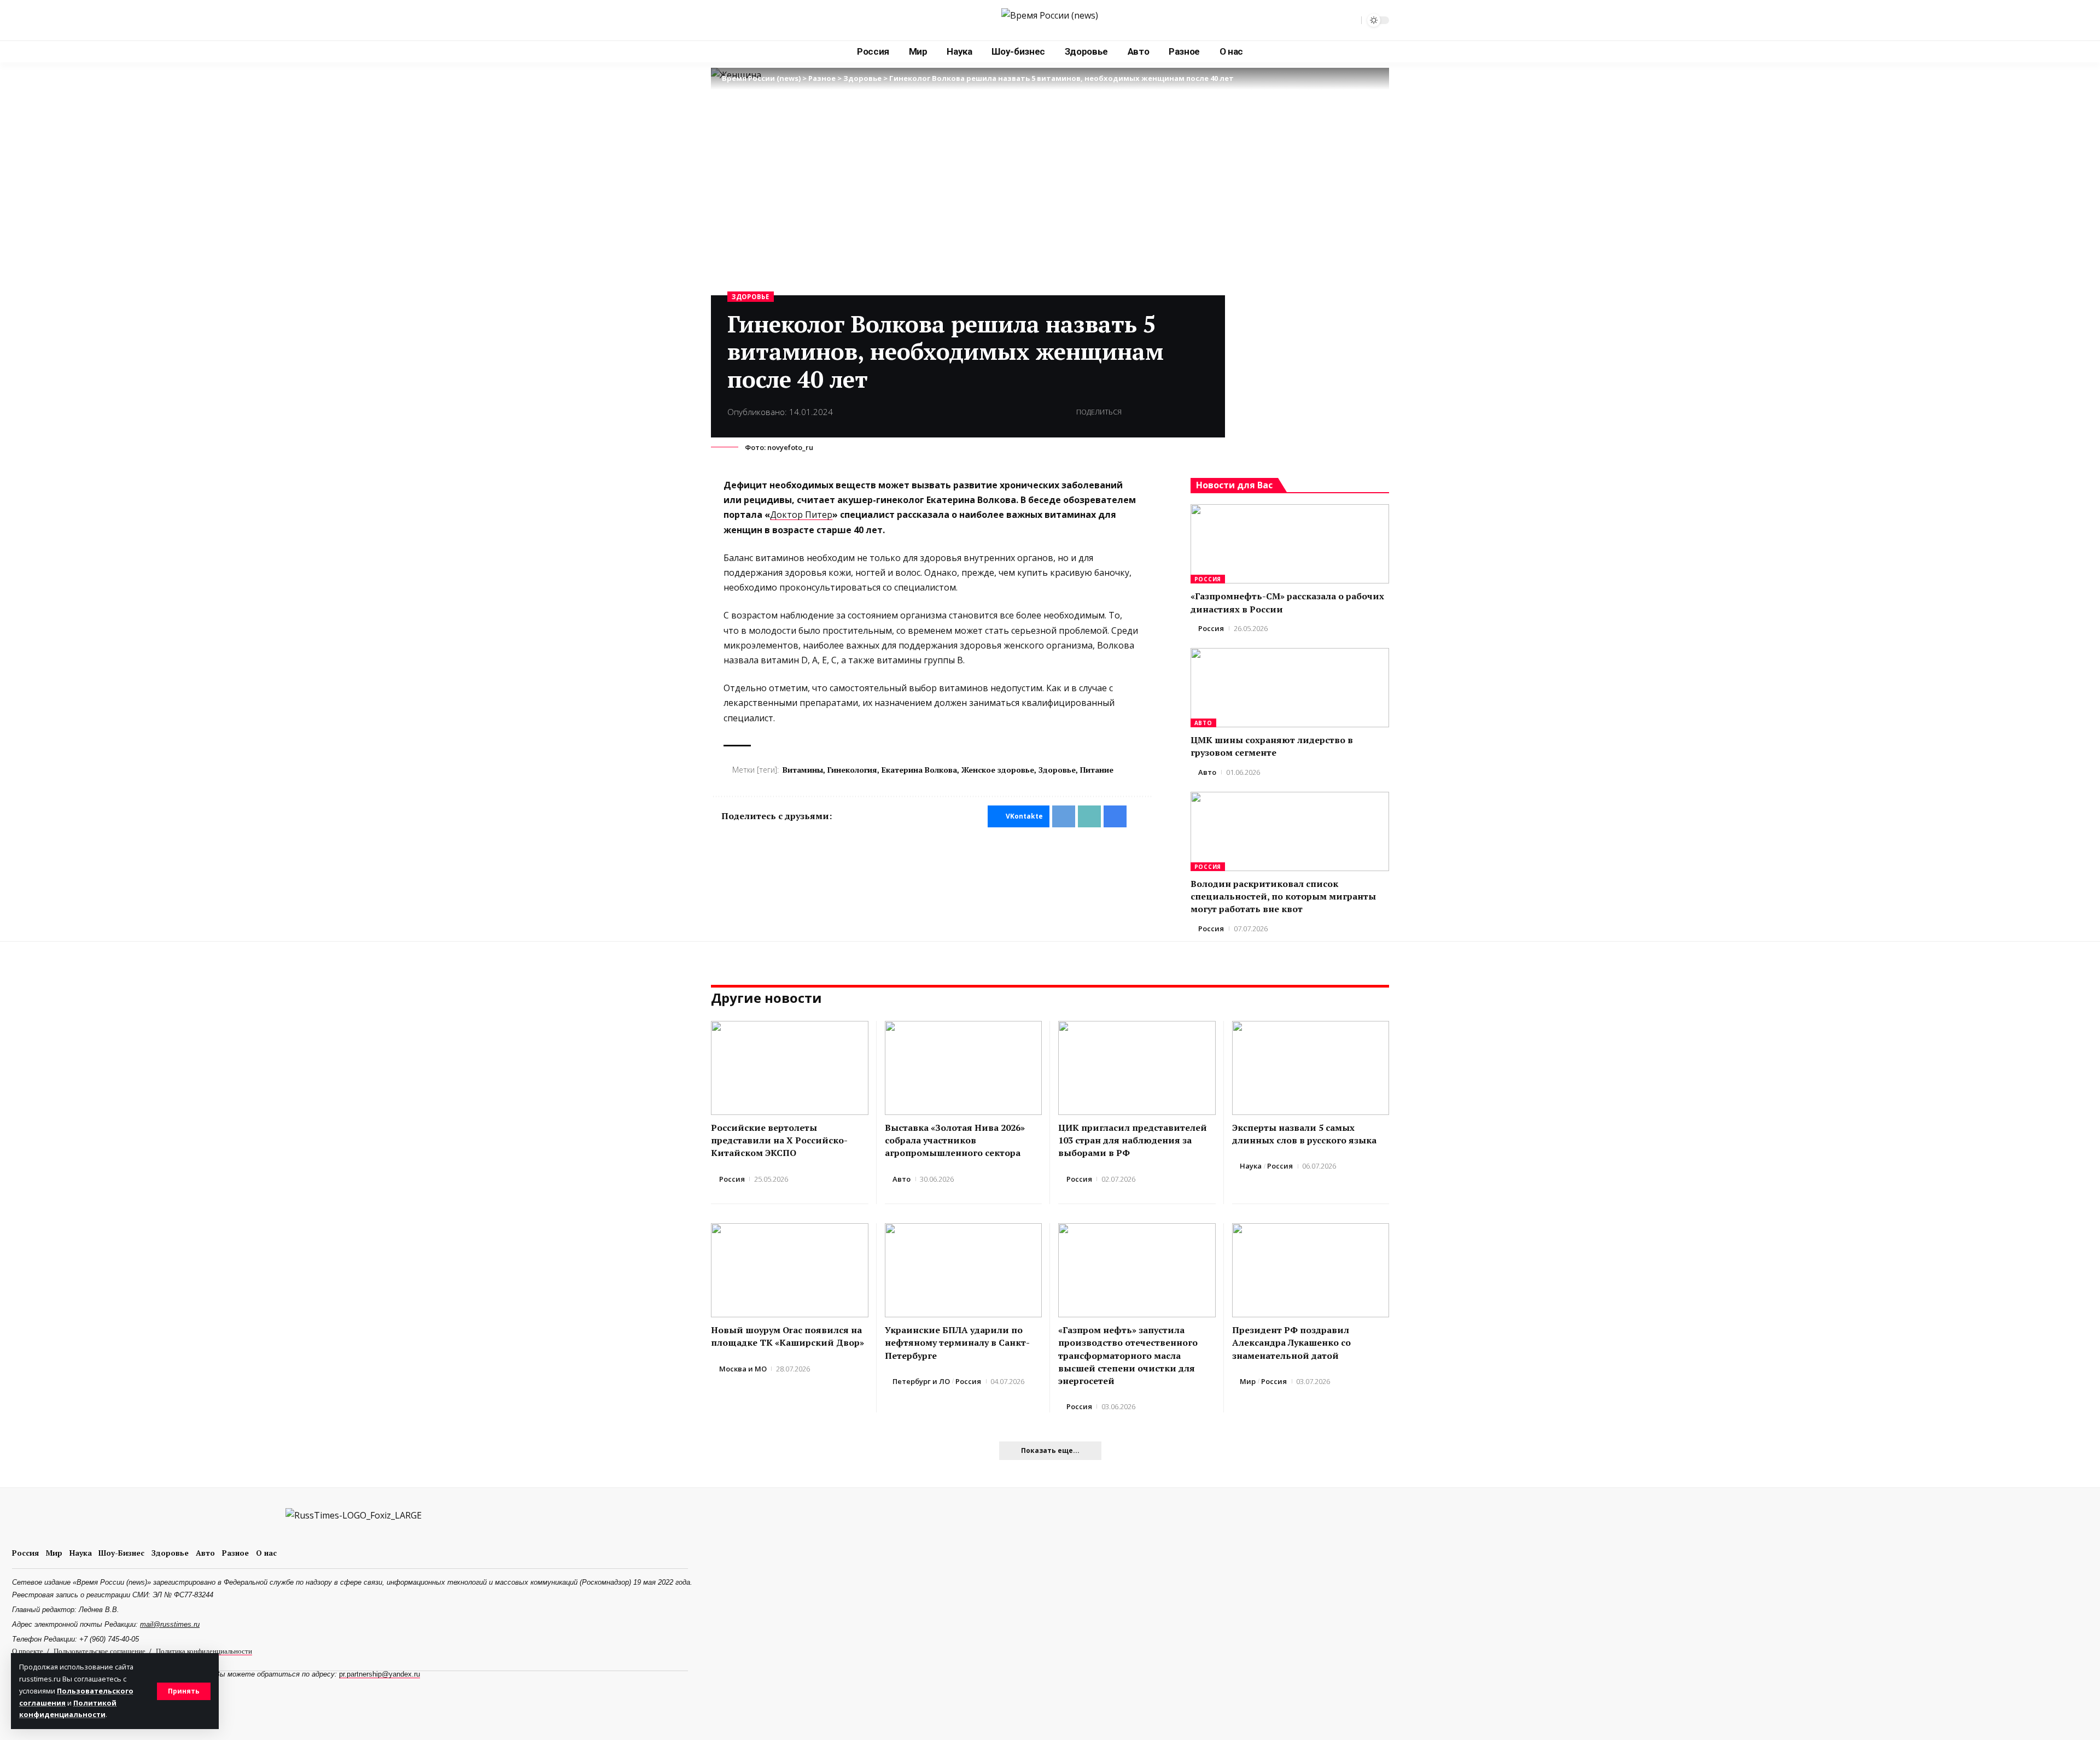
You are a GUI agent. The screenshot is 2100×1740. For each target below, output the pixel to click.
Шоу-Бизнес (121, 1553)
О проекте (28, 1651)
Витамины (803, 770)
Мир (1248, 1381)
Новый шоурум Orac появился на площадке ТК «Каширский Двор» (787, 1336)
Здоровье (751, 297)
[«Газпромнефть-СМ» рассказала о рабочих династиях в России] (1290, 544)
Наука (1251, 1166)
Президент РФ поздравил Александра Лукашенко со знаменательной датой (1291, 1342)
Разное (235, 1553)
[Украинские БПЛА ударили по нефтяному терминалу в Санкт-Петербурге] (964, 1271)
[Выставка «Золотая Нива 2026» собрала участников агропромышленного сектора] (964, 1068)
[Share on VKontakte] (1133, 412)
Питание (1097, 770)
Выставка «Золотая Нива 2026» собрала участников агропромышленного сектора (955, 1140)
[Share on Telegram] (1150, 412)
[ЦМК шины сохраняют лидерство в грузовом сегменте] (1290, 688)
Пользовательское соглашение (100, 1651)
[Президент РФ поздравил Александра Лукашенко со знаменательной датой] (1311, 1271)
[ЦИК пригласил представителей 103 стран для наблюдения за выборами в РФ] (1137, 1068)
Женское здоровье (998, 770)
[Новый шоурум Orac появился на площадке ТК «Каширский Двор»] (790, 1271)
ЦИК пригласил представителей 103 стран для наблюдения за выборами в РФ (1133, 1140)
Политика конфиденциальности (204, 1651)
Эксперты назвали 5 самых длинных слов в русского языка (1304, 1134)
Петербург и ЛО (921, 1381)
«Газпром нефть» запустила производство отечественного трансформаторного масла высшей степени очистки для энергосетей (1128, 1355)
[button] (184, 1691)
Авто (1203, 723)
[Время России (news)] (1050, 20)
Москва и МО (743, 1369)
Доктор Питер (801, 515)
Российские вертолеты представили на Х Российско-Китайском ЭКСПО (779, 1140)
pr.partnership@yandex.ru (380, 1674)
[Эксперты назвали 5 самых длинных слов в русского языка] (1311, 1068)
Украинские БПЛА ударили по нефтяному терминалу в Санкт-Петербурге (957, 1342)
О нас (266, 1553)
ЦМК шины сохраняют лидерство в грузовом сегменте (1272, 746)
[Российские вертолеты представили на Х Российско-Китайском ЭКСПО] (790, 1068)
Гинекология (852, 770)
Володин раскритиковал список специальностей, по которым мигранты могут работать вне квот (1283, 896)
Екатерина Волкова (919, 770)
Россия (1208, 579)
